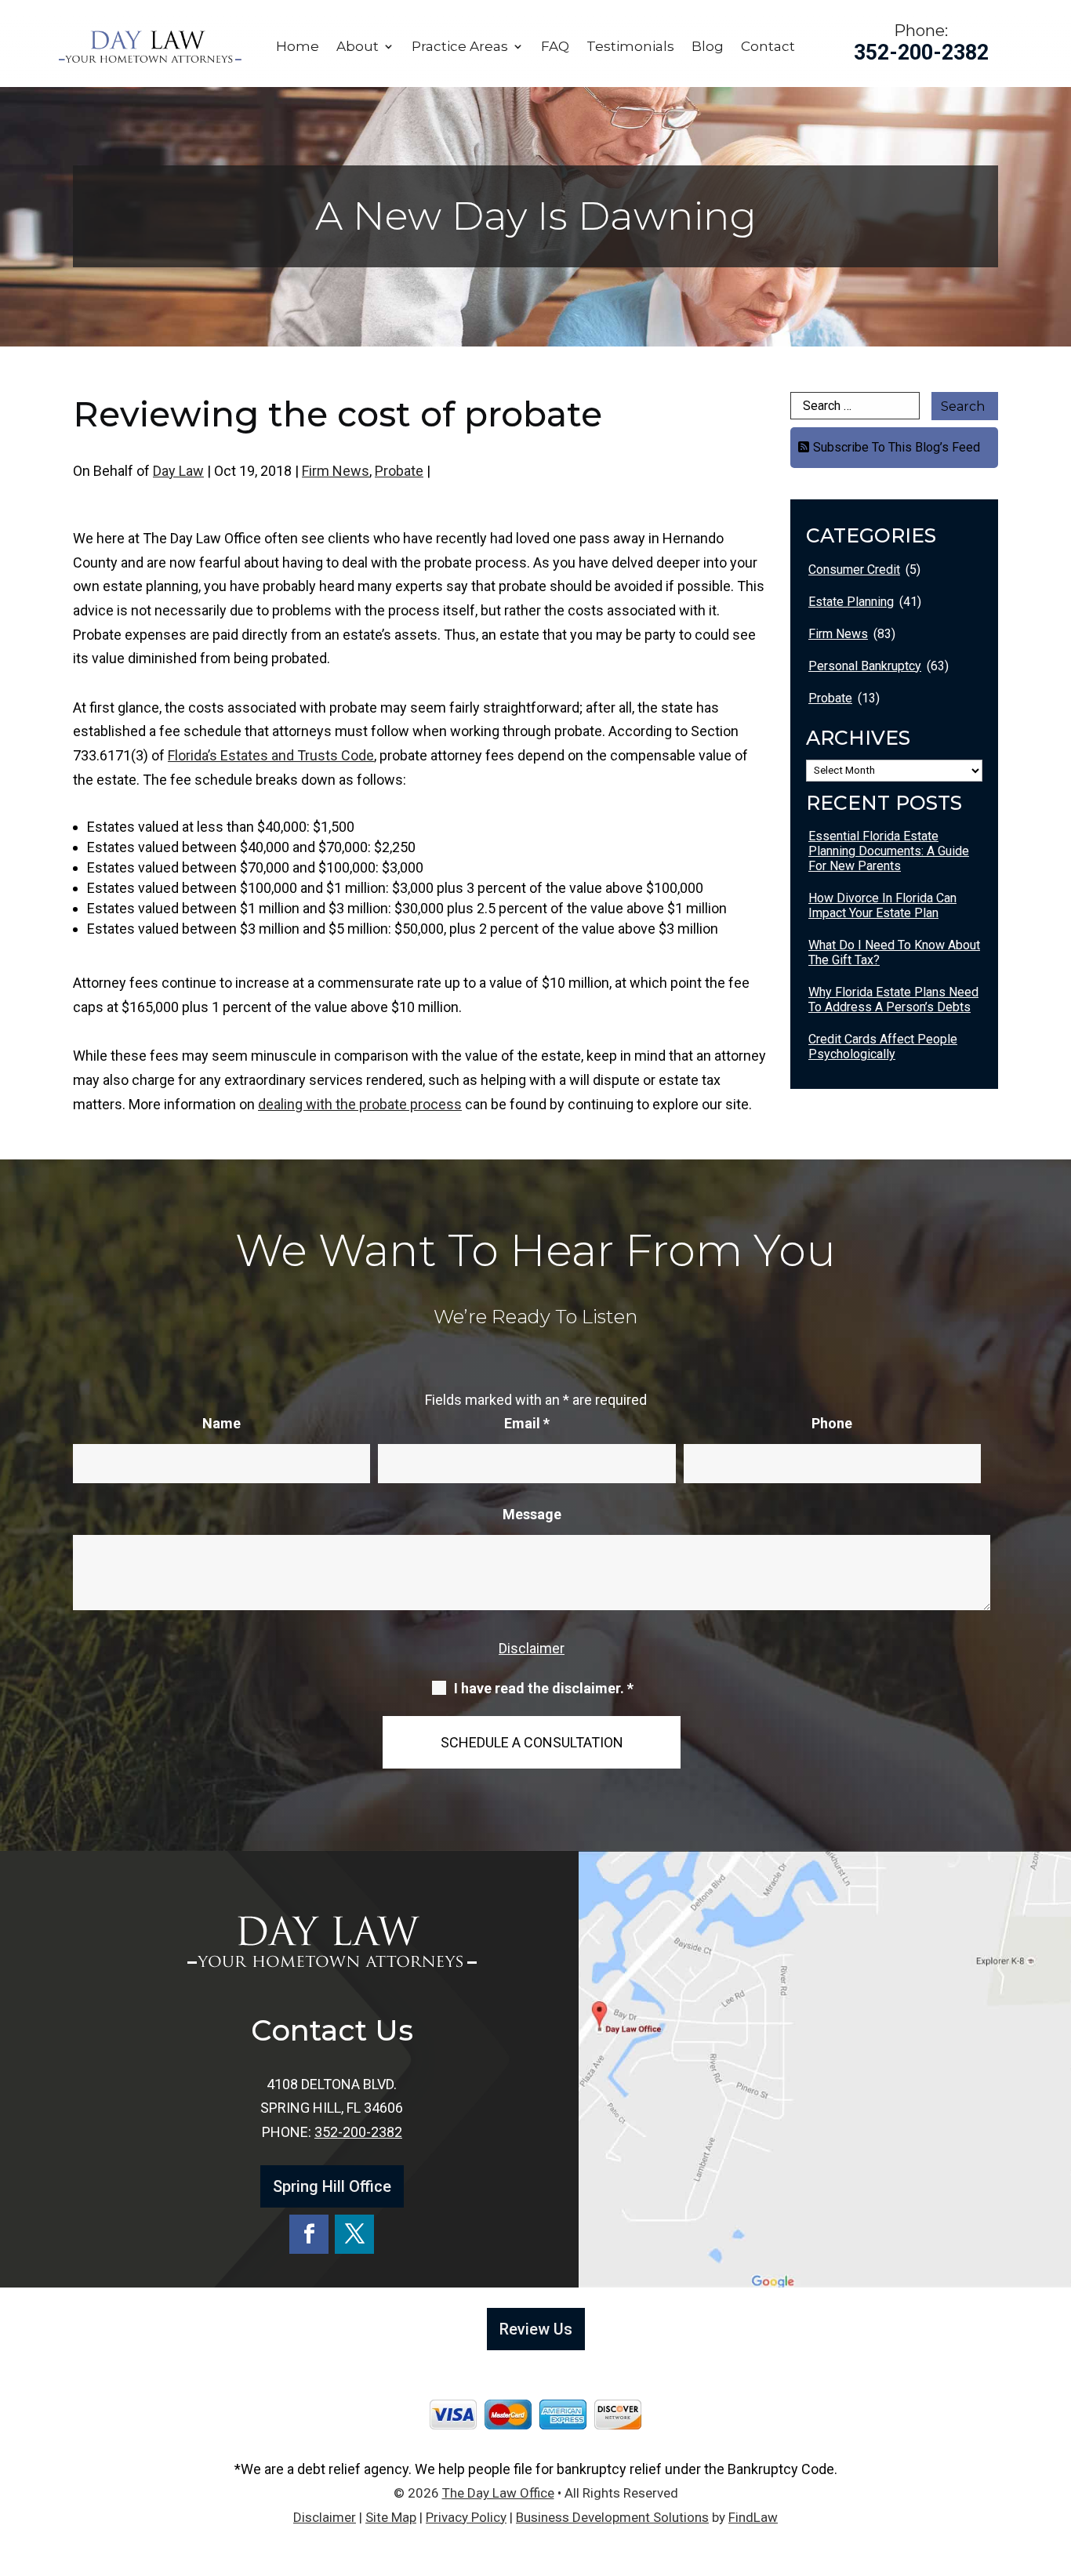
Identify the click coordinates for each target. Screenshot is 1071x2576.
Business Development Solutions (612, 2517)
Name (221, 1423)
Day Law (178, 471)
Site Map (391, 2517)
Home (298, 47)
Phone (832, 1423)
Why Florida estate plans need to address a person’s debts (893, 1000)
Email (527, 1423)
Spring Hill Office (332, 2186)
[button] (1055, 2462)
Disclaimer (532, 1648)
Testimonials (630, 47)
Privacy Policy (466, 2517)
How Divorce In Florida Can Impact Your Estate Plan (882, 905)
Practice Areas (460, 47)
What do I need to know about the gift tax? (894, 952)
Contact (768, 47)
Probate (399, 471)
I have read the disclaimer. (544, 1689)
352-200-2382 (921, 53)
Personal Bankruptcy (865, 666)
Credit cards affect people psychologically (883, 1047)
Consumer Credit (854, 570)
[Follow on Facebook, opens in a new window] (309, 2234)
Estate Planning (851, 602)
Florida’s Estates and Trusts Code (271, 755)
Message (532, 1514)
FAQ (555, 47)
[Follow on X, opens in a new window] (354, 2234)
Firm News (336, 471)
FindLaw (753, 2517)
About (358, 47)
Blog (708, 47)
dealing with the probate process (360, 1104)
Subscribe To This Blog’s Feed (897, 447)
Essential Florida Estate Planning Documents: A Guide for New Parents (889, 851)
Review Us (536, 2329)
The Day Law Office (498, 2493)
